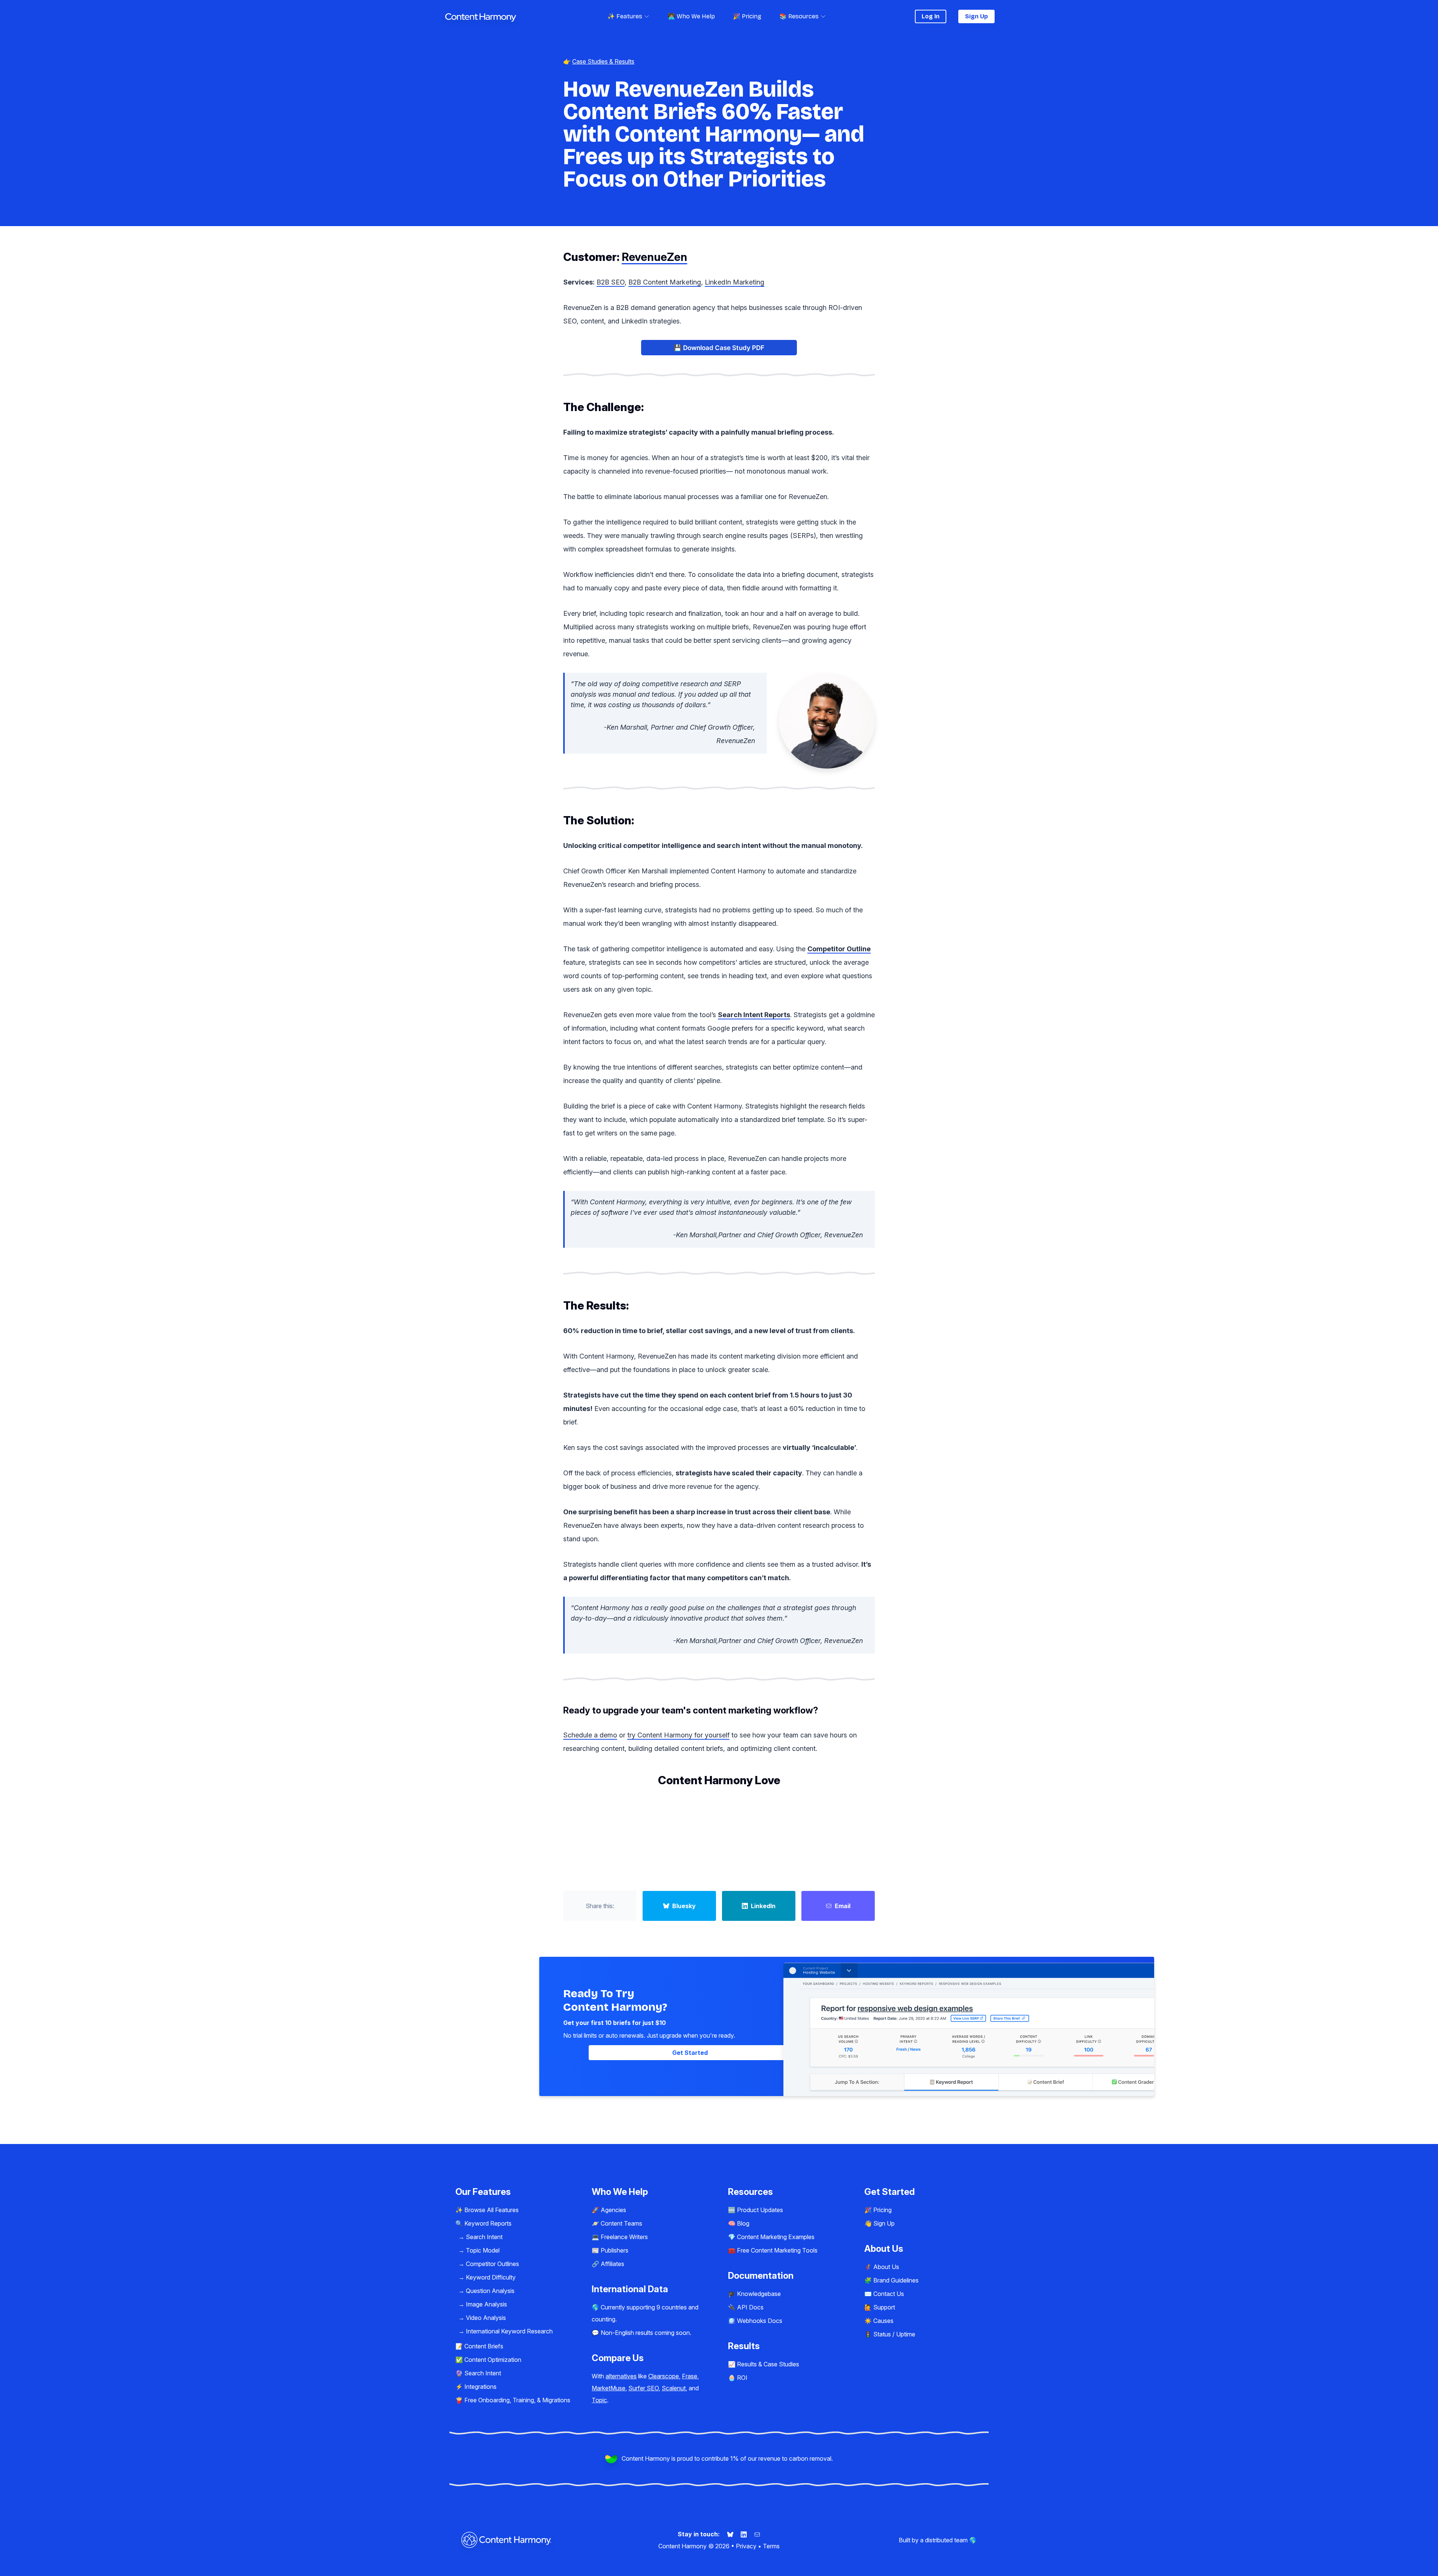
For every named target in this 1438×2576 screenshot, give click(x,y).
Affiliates (612, 2264)
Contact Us (889, 2294)
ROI (742, 2378)
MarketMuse (609, 2388)
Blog (743, 2223)
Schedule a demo (590, 1735)
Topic (599, 2400)
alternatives (621, 2376)
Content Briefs (484, 2346)
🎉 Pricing (747, 16)
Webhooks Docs (760, 2321)
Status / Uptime (894, 2334)
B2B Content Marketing (665, 282)
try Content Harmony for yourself (678, 1735)
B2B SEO (611, 282)
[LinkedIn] (744, 2534)
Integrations (480, 2387)
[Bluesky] (731, 2534)
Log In (931, 16)
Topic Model (483, 2250)
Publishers (615, 2250)
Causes (883, 2321)
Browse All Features (492, 2210)
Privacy (746, 2546)
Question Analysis (490, 2291)
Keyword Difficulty (491, 2277)
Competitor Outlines (492, 2264)
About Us (886, 2267)
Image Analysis (486, 2304)
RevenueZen (654, 257)
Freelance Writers (624, 2237)
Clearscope (664, 2376)
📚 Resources (799, 16)
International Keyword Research (509, 2331)
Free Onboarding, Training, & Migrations (517, 2400)
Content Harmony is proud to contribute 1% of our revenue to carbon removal (726, 2458)
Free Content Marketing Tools (777, 2250)
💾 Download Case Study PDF (719, 348)
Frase (690, 2376)
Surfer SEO (644, 2388)
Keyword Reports (488, 2223)
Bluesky (684, 1906)
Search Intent (484, 2237)
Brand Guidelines (896, 2280)
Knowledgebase (759, 2294)
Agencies (613, 2210)
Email (843, 1906)
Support (884, 2307)
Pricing (882, 2210)
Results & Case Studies (768, 2364)
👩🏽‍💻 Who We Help (691, 16)
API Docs (750, 2307)
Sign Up (976, 16)
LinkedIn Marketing (735, 282)
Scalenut (674, 2388)
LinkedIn (763, 1906)
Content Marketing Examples (776, 2237)
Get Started (690, 2053)
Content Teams (621, 2223)
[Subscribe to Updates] (757, 2534)
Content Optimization (493, 2360)
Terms (771, 2546)
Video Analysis (486, 2318)
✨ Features (625, 16)
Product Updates (760, 2210)
